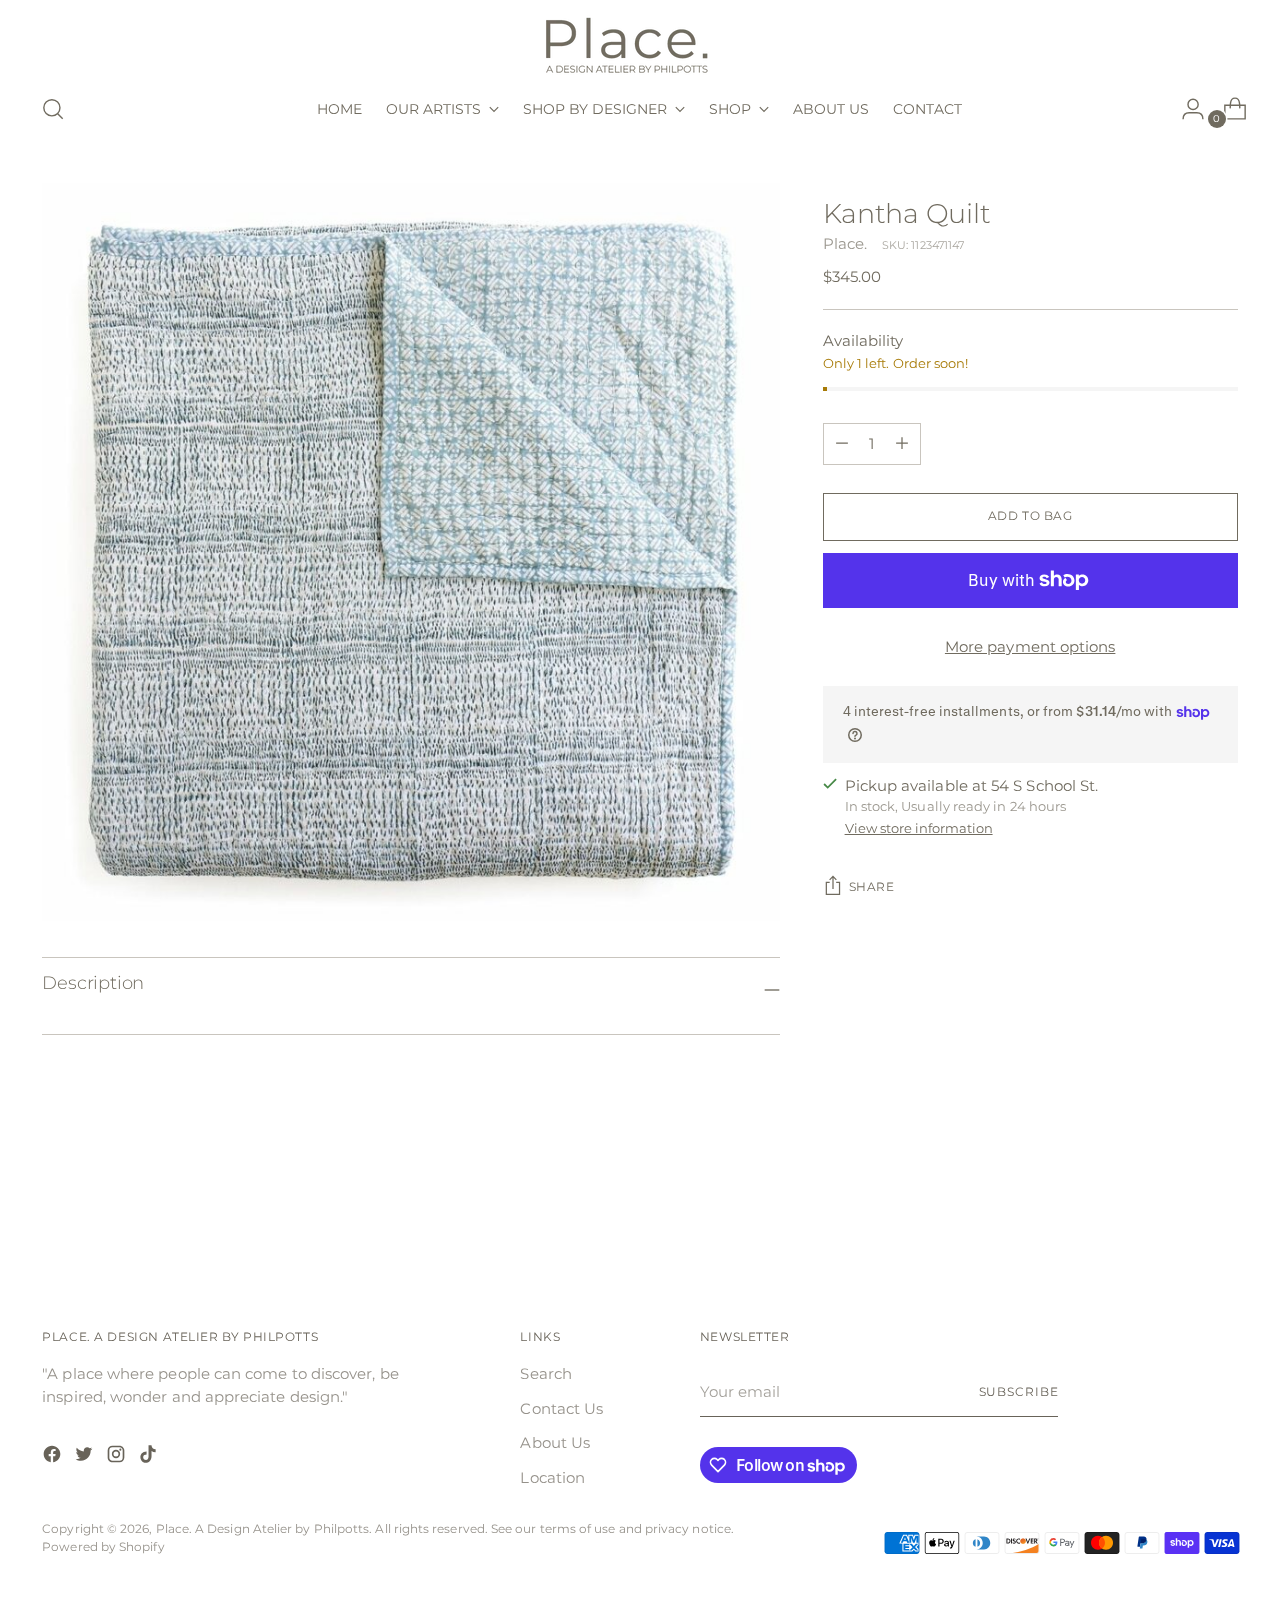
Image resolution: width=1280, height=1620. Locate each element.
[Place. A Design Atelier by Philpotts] (640, 43)
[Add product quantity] (842, 444)
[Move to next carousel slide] (1221, 1208)
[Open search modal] (53, 109)
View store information (919, 828)
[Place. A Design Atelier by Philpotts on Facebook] (54, 1457)
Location (552, 1477)
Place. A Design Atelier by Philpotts (263, 1529)
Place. (845, 243)
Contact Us (561, 1408)
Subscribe (1019, 1392)
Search (545, 1373)
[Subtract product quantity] (902, 444)
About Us (555, 1442)
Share (872, 887)
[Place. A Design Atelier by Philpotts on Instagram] (118, 1457)
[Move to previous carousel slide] (1175, 1209)
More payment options (1030, 646)
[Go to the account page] (1185, 109)
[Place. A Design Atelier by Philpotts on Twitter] (86, 1457)
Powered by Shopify (103, 1547)
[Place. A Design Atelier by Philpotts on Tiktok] (150, 1457)
